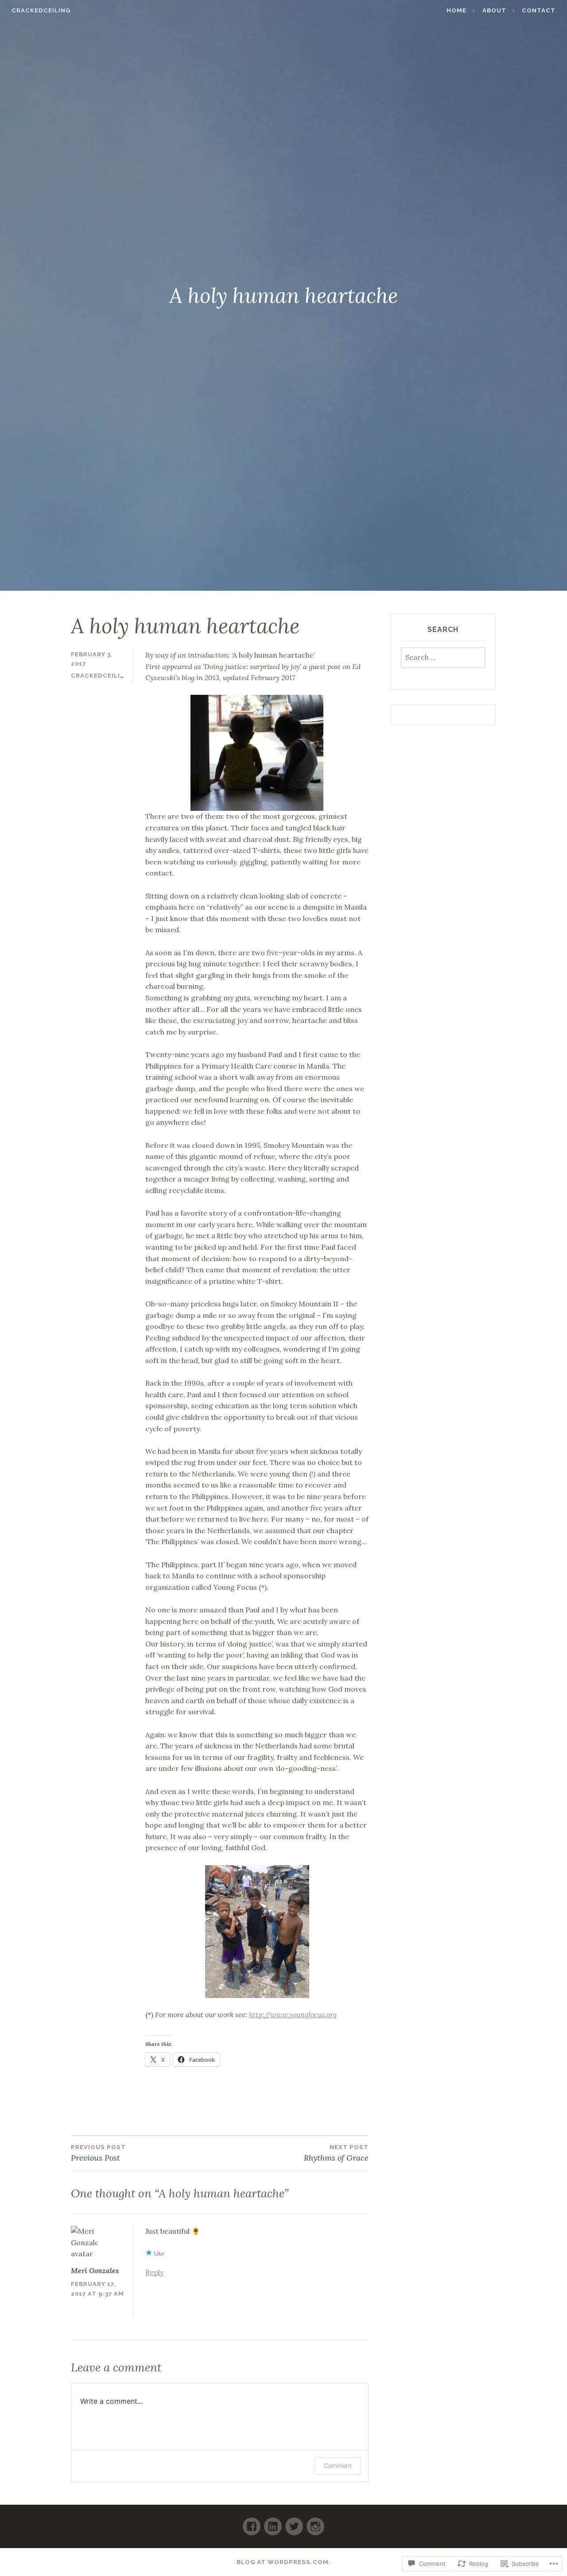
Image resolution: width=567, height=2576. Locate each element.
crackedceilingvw (106, 676)
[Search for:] (443, 658)
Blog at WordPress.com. (284, 2562)
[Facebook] (252, 2523)
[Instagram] (315, 2523)
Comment (338, 2466)
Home (456, 10)
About (494, 10)
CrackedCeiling (41, 10)
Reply (154, 2272)
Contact (539, 10)
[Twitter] (294, 2523)
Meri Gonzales (95, 2270)
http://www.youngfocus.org (293, 2014)
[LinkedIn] (273, 2523)
